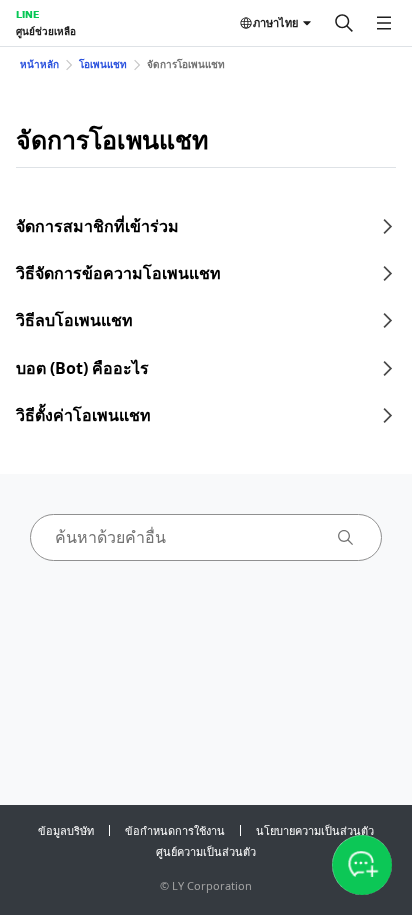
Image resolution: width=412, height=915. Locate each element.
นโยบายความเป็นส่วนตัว (315, 830)
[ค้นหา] (344, 23)
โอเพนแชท (103, 64)
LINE (27, 14)
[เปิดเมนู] (384, 23)
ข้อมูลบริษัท (66, 830)
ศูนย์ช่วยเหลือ (46, 31)
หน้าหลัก (39, 64)
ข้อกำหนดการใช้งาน (175, 830)
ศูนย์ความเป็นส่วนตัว (206, 851)
